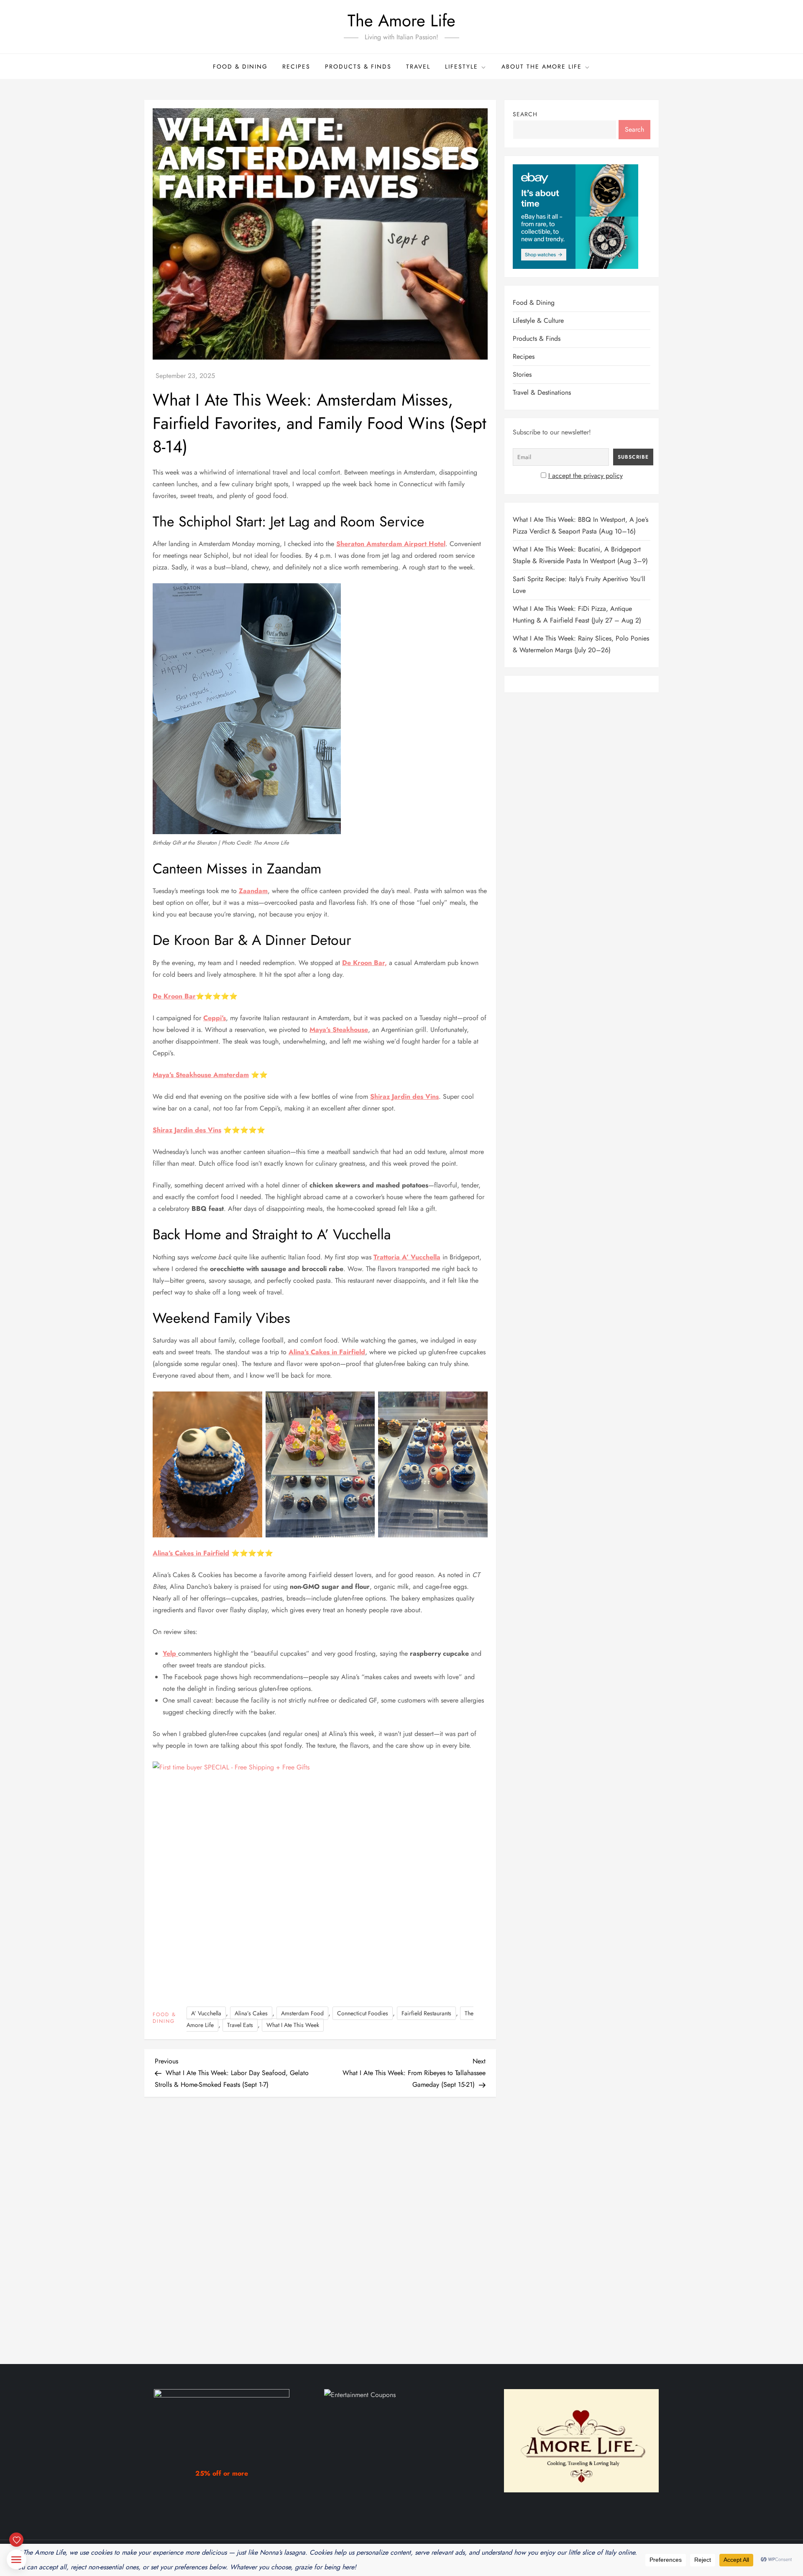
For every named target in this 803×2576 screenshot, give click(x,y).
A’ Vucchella (206, 2013)
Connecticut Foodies (363, 2013)
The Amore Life (401, 20)
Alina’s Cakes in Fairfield (327, 1352)
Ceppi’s (215, 1018)
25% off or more (222, 2473)
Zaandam (253, 891)
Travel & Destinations (542, 392)
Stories (522, 374)
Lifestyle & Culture (538, 320)
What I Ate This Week (293, 2025)
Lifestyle (462, 66)
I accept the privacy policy (586, 476)
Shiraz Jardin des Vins (404, 1097)
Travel (418, 66)
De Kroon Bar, (364, 963)
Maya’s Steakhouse (339, 1030)
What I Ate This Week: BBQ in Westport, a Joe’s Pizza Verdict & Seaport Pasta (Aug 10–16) (581, 525)
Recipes (296, 66)
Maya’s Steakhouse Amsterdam (201, 1075)
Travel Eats (240, 2025)
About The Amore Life (542, 66)
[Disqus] (320, 2223)
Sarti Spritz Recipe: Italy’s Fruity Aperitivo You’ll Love (579, 585)
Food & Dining (240, 66)
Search (525, 114)
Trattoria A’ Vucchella (407, 1257)
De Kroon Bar (174, 996)
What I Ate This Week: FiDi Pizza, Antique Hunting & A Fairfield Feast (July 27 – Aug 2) (577, 614)
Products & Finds (358, 66)
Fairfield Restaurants (426, 2013)
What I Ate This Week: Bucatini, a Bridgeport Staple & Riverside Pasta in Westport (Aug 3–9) (580, 555)
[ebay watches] (575, 216)
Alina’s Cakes (251, 2013)
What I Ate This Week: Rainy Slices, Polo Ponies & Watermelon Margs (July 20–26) (581, 644)
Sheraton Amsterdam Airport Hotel (391, 544)
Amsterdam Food (302, 2013)
